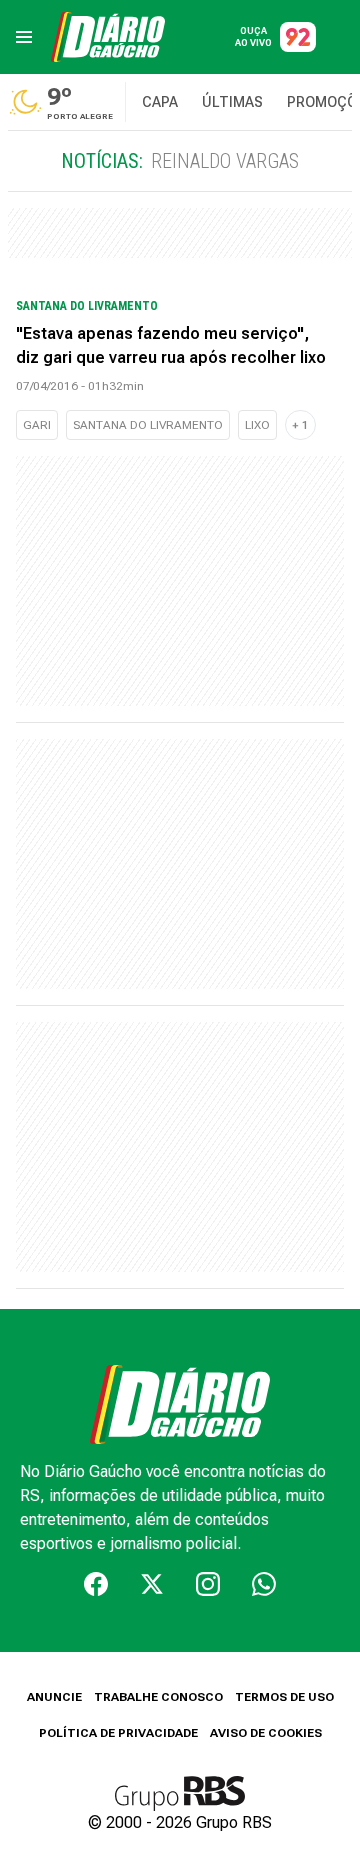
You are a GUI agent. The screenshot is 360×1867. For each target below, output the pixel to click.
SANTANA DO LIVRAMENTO (148, 425)
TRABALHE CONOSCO (158, 1697)
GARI (37, 425)
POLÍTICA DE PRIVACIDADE (118, 1733)
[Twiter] (152, 1584)
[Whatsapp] (264, 1584)
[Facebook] (96, 1584)
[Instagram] (208, 1584)
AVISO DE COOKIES (266, 1733)
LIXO (257, 425)
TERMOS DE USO (284, 1697)
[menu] (24, 37)
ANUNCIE (54, 1697)
